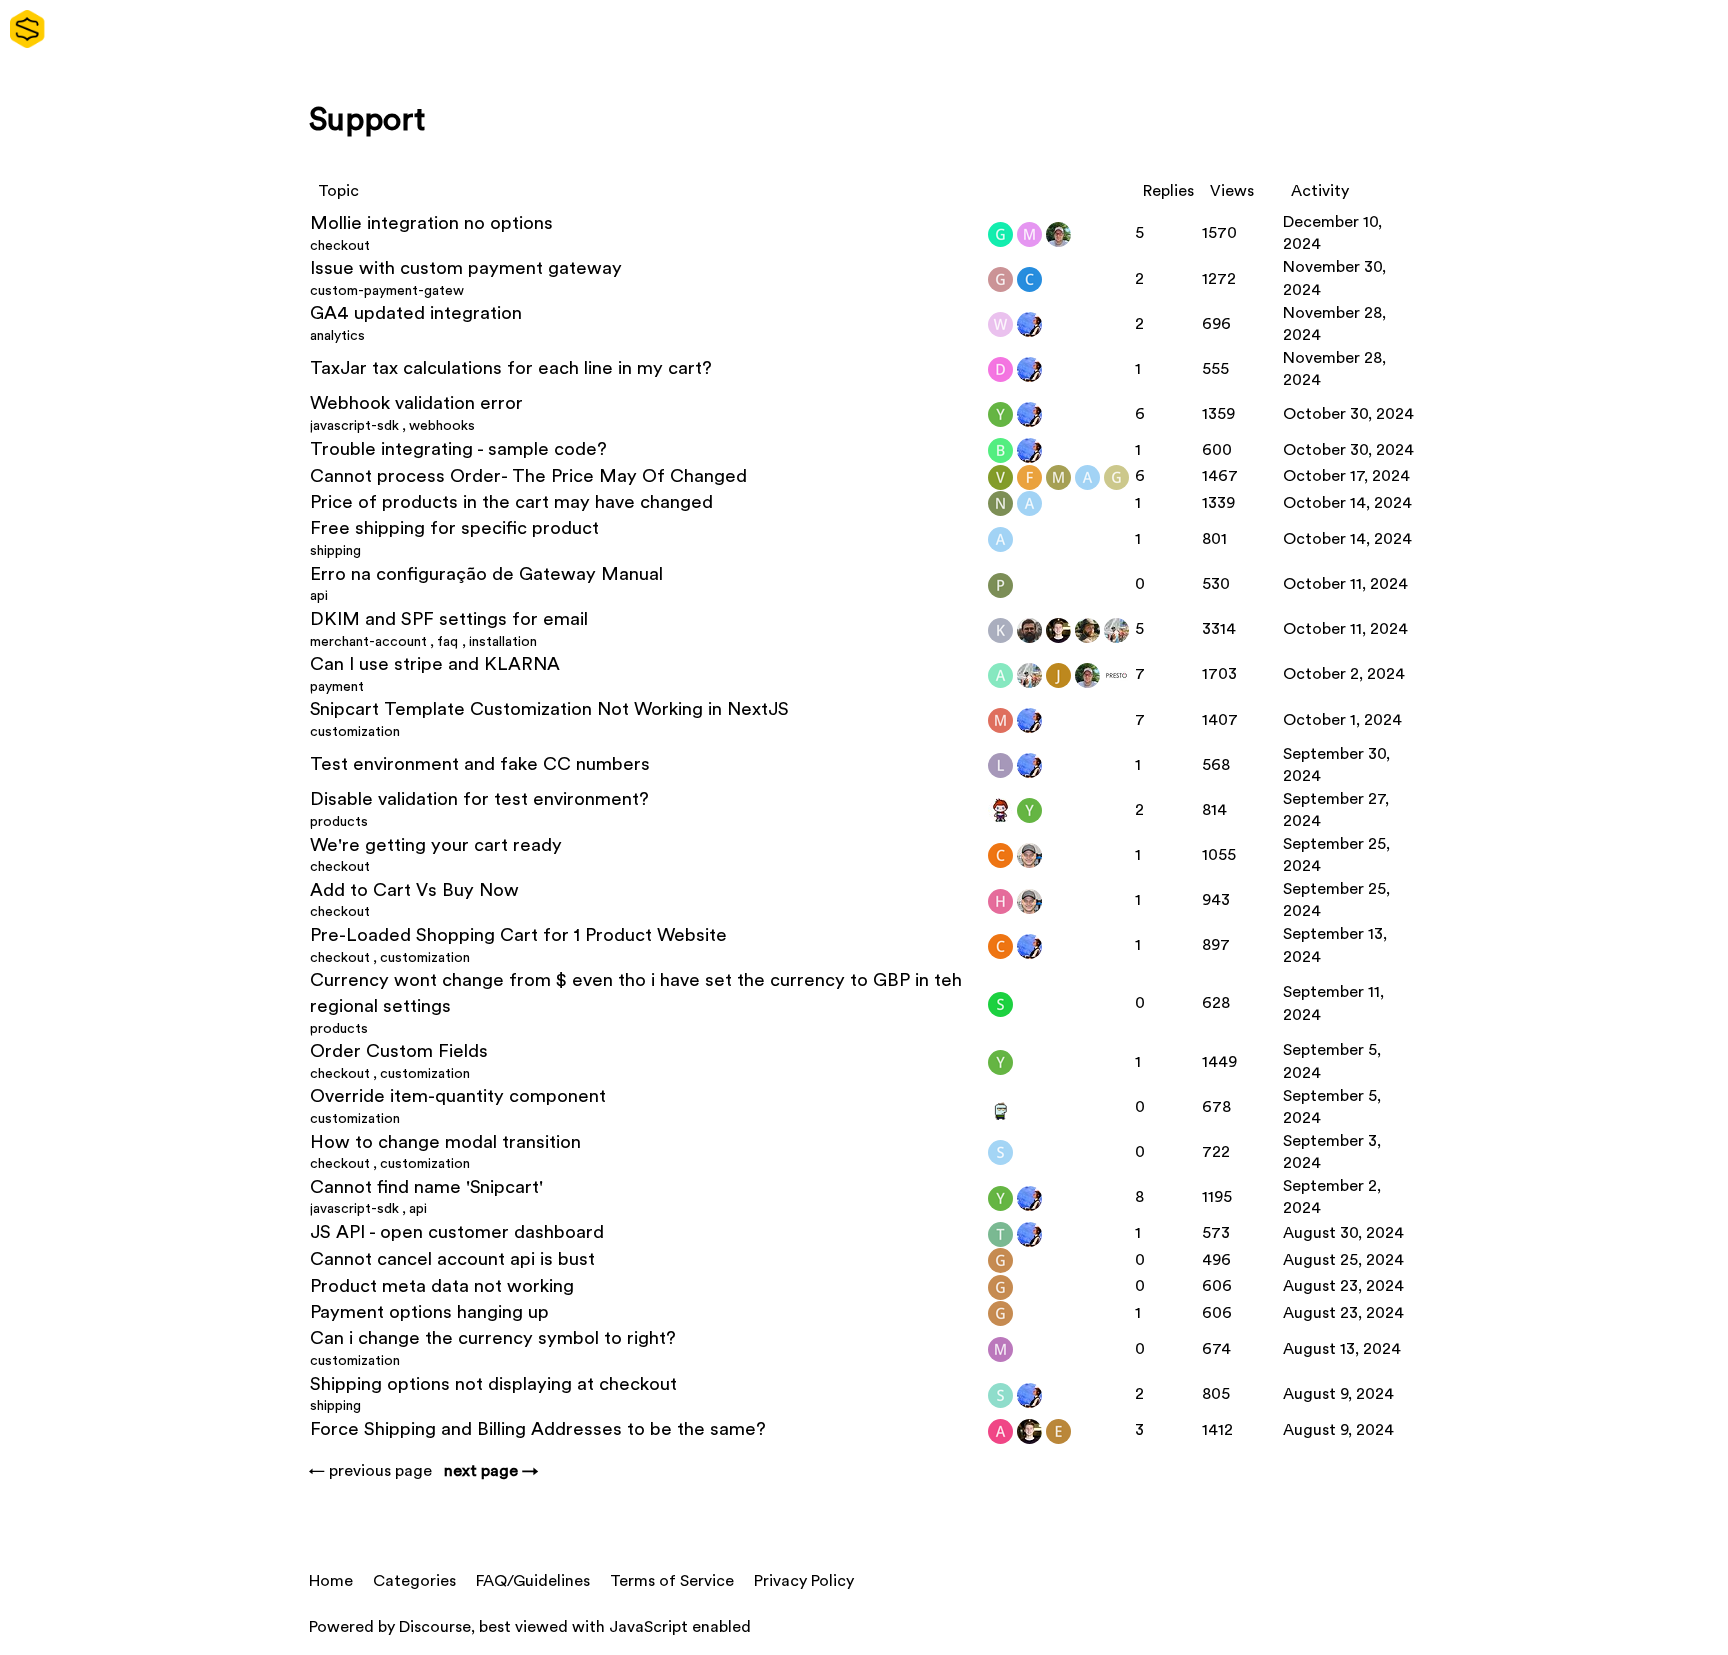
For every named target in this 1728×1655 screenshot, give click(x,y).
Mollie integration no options (431, 223)
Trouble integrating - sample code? (458, 449)
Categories (414, 1581)
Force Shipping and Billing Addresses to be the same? (538, 1429)
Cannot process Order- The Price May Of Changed (528, 476)
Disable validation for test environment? (479, 799)
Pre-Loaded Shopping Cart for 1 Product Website (518, 935)
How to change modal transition (445, 1142)
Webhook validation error (416, 403)
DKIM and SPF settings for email (449, 619)
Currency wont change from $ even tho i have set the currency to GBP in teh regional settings (636, 993)
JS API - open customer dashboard (457, 1232)
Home (331, 1581)
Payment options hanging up (429, 1312)
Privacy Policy (804, 1581)
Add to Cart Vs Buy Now (414, 890)
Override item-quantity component (458, 1096)
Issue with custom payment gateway (466, 268)
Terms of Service (672, 1581)
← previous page (370, 1471)
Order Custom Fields (399, 1051)
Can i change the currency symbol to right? (493, 1338)
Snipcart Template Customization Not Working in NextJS (549, 709)
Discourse (435, 1627)
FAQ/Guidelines (533, 1581)
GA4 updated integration (416, 313)
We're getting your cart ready (436, 845)
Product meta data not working (442, 1286)
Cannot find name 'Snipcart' (426, 1187)
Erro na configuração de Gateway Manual (486, 574)
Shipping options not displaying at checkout (493, 1384)
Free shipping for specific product (454, 528)
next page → (491, 1471)
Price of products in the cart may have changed (511, 502)
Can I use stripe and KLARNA (435, 664)
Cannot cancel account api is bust (452, 1259)
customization (355, 732)
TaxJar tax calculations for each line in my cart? (511, 368)
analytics (337, 336)
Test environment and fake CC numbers (480, 764)
